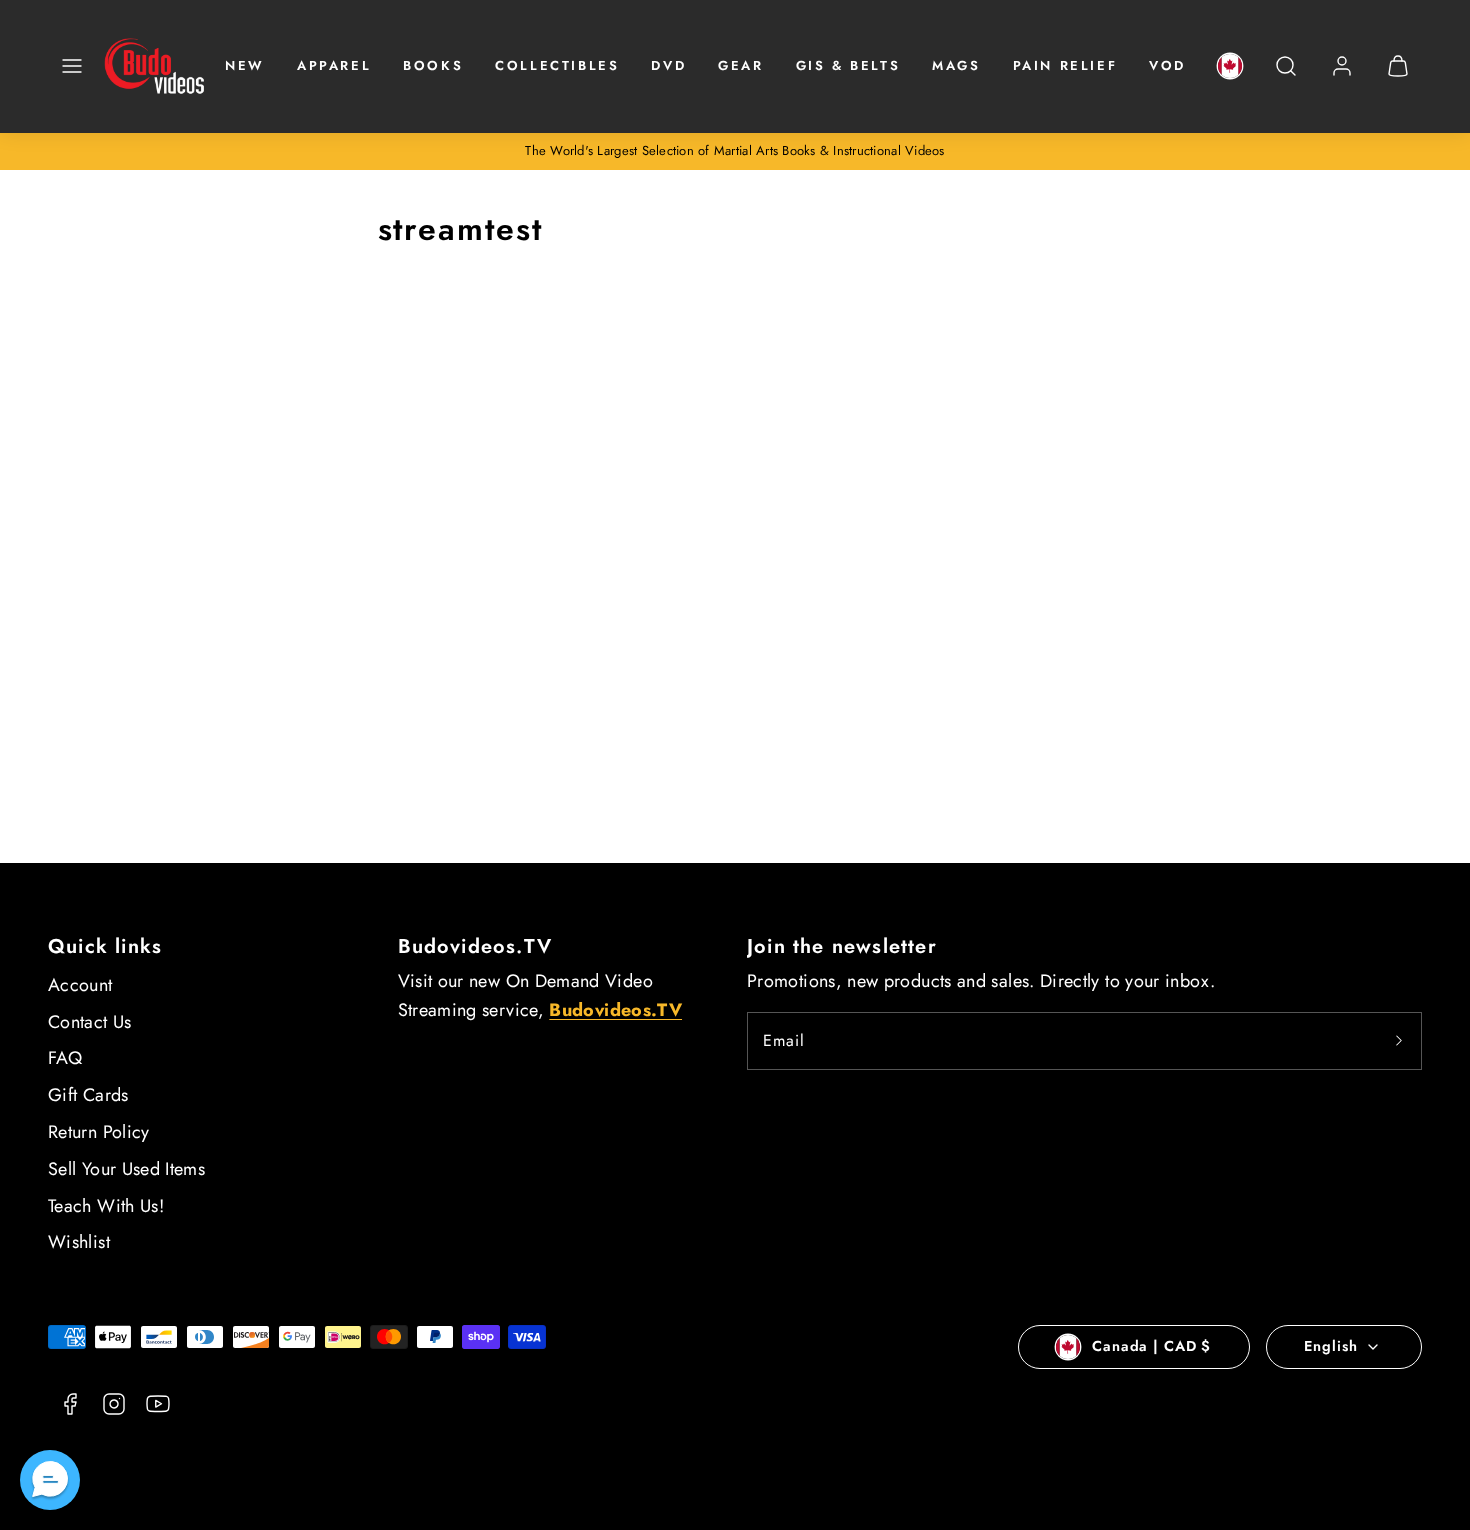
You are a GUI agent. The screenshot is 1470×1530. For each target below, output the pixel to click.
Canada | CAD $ (1151, 1346)
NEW (245, 65)
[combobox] (1286, 76)
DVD (668, 65)
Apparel (334, 65)
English (1330, 1346)
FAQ (65, 1058)
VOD (1167, 65)
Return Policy (99, 1132)
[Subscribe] (1399, 1041)
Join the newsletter (842, 946)
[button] (72, 66)
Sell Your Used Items (126, 1169)
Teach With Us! (106, 1206)
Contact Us (90, 1022)
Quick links (105, 946)
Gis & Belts (848, 65)
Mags (956, 65)
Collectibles (557, 65)
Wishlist (79, 1242)
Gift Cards (88, 1095)
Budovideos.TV (475, 946)
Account (80, 985)
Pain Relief (1065, 65)
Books (433, 65)
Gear (740, 65)
